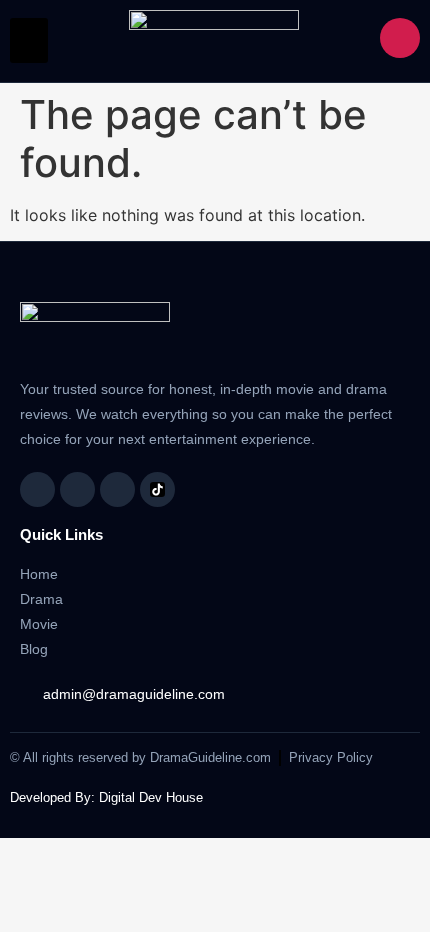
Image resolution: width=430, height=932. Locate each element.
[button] (29, 40)
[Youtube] (117, 489)
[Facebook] (37, 489)
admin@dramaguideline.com (134, 694)
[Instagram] (77, 489)
